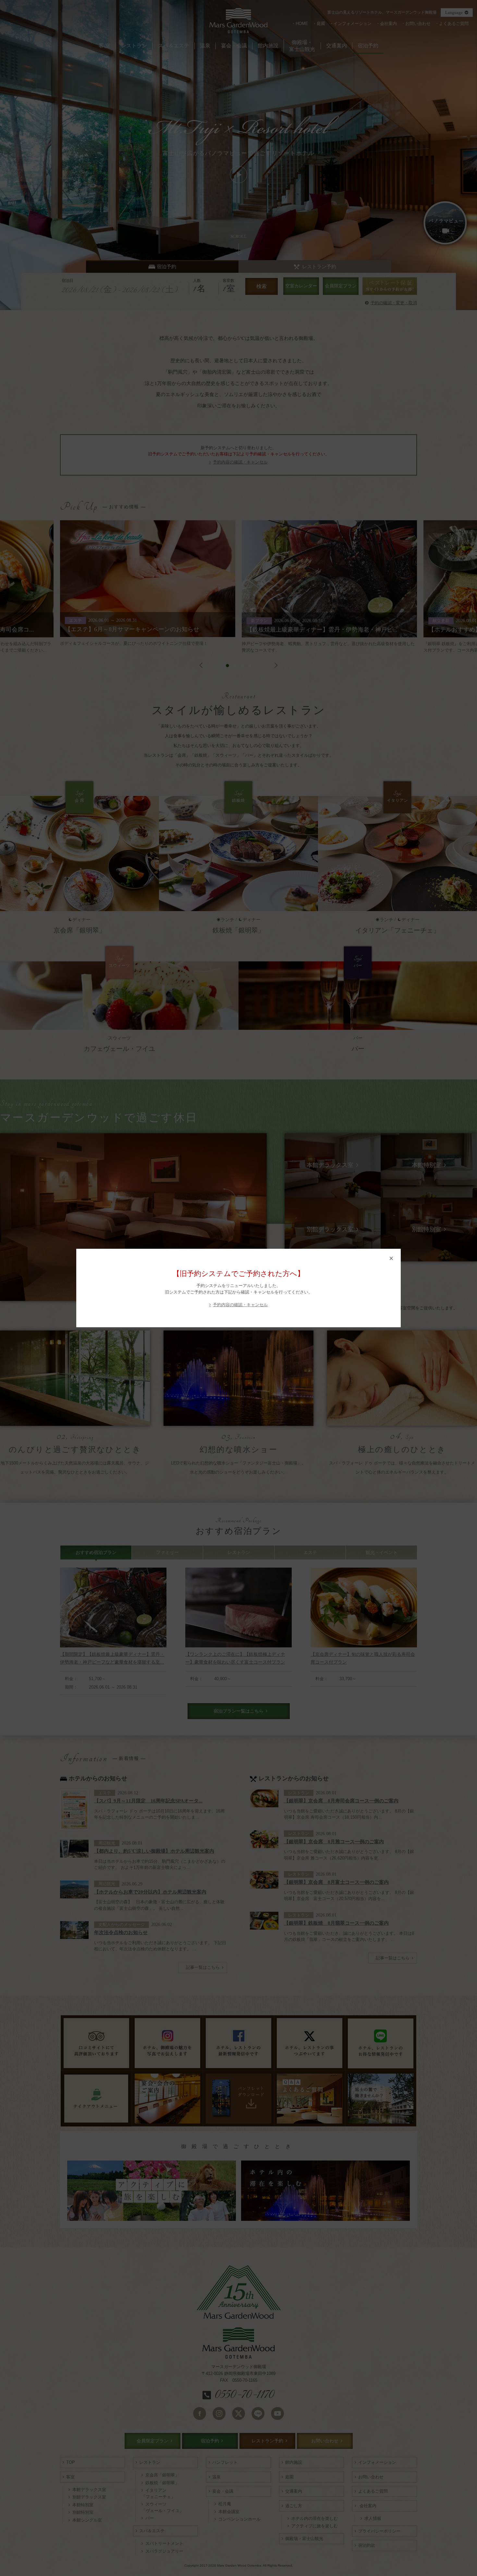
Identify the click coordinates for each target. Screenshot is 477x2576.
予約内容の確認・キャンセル (240, 1305)
